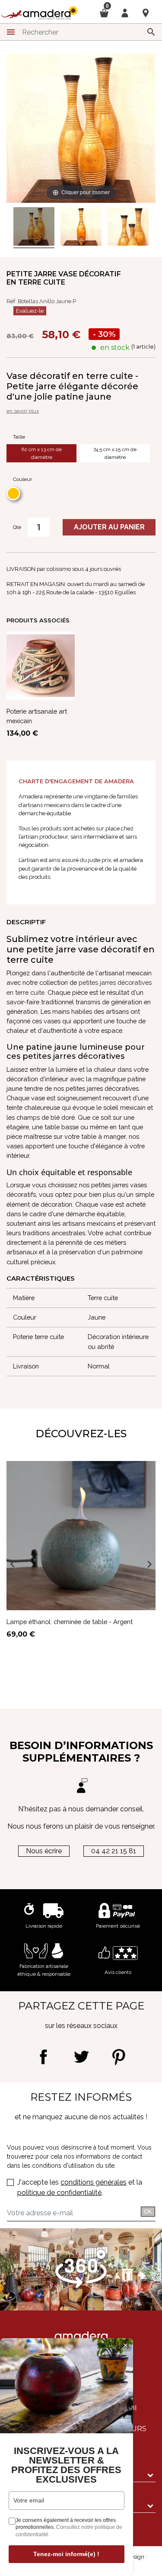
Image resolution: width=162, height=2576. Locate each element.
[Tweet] (81, 2057)
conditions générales (94, 2182)
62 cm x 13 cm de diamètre (41, 453)
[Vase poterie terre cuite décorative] (128, 228)
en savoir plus (23, 411)
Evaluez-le (30, 311)
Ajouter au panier (109, 527)
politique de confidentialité (59, 2193)
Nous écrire (44, 1851)
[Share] (43, 2057)
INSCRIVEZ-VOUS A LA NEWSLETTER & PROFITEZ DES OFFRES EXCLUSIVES (66, 2465)
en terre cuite (25, 992)
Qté (17, 527)
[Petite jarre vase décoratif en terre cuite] (81, 228)
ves (147, 982)
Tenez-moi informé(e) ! (66, 2554)
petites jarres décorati (110, 982)
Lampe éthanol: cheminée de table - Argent (70, 1622)
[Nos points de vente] (146, 13)
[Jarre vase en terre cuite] (34, 228)
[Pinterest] (119, 2057)
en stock (115, 348)
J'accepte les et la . (80, 2187)
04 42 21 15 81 (114, 1851)
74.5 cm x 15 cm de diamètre (115, 453)
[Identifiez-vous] (125, 12)
